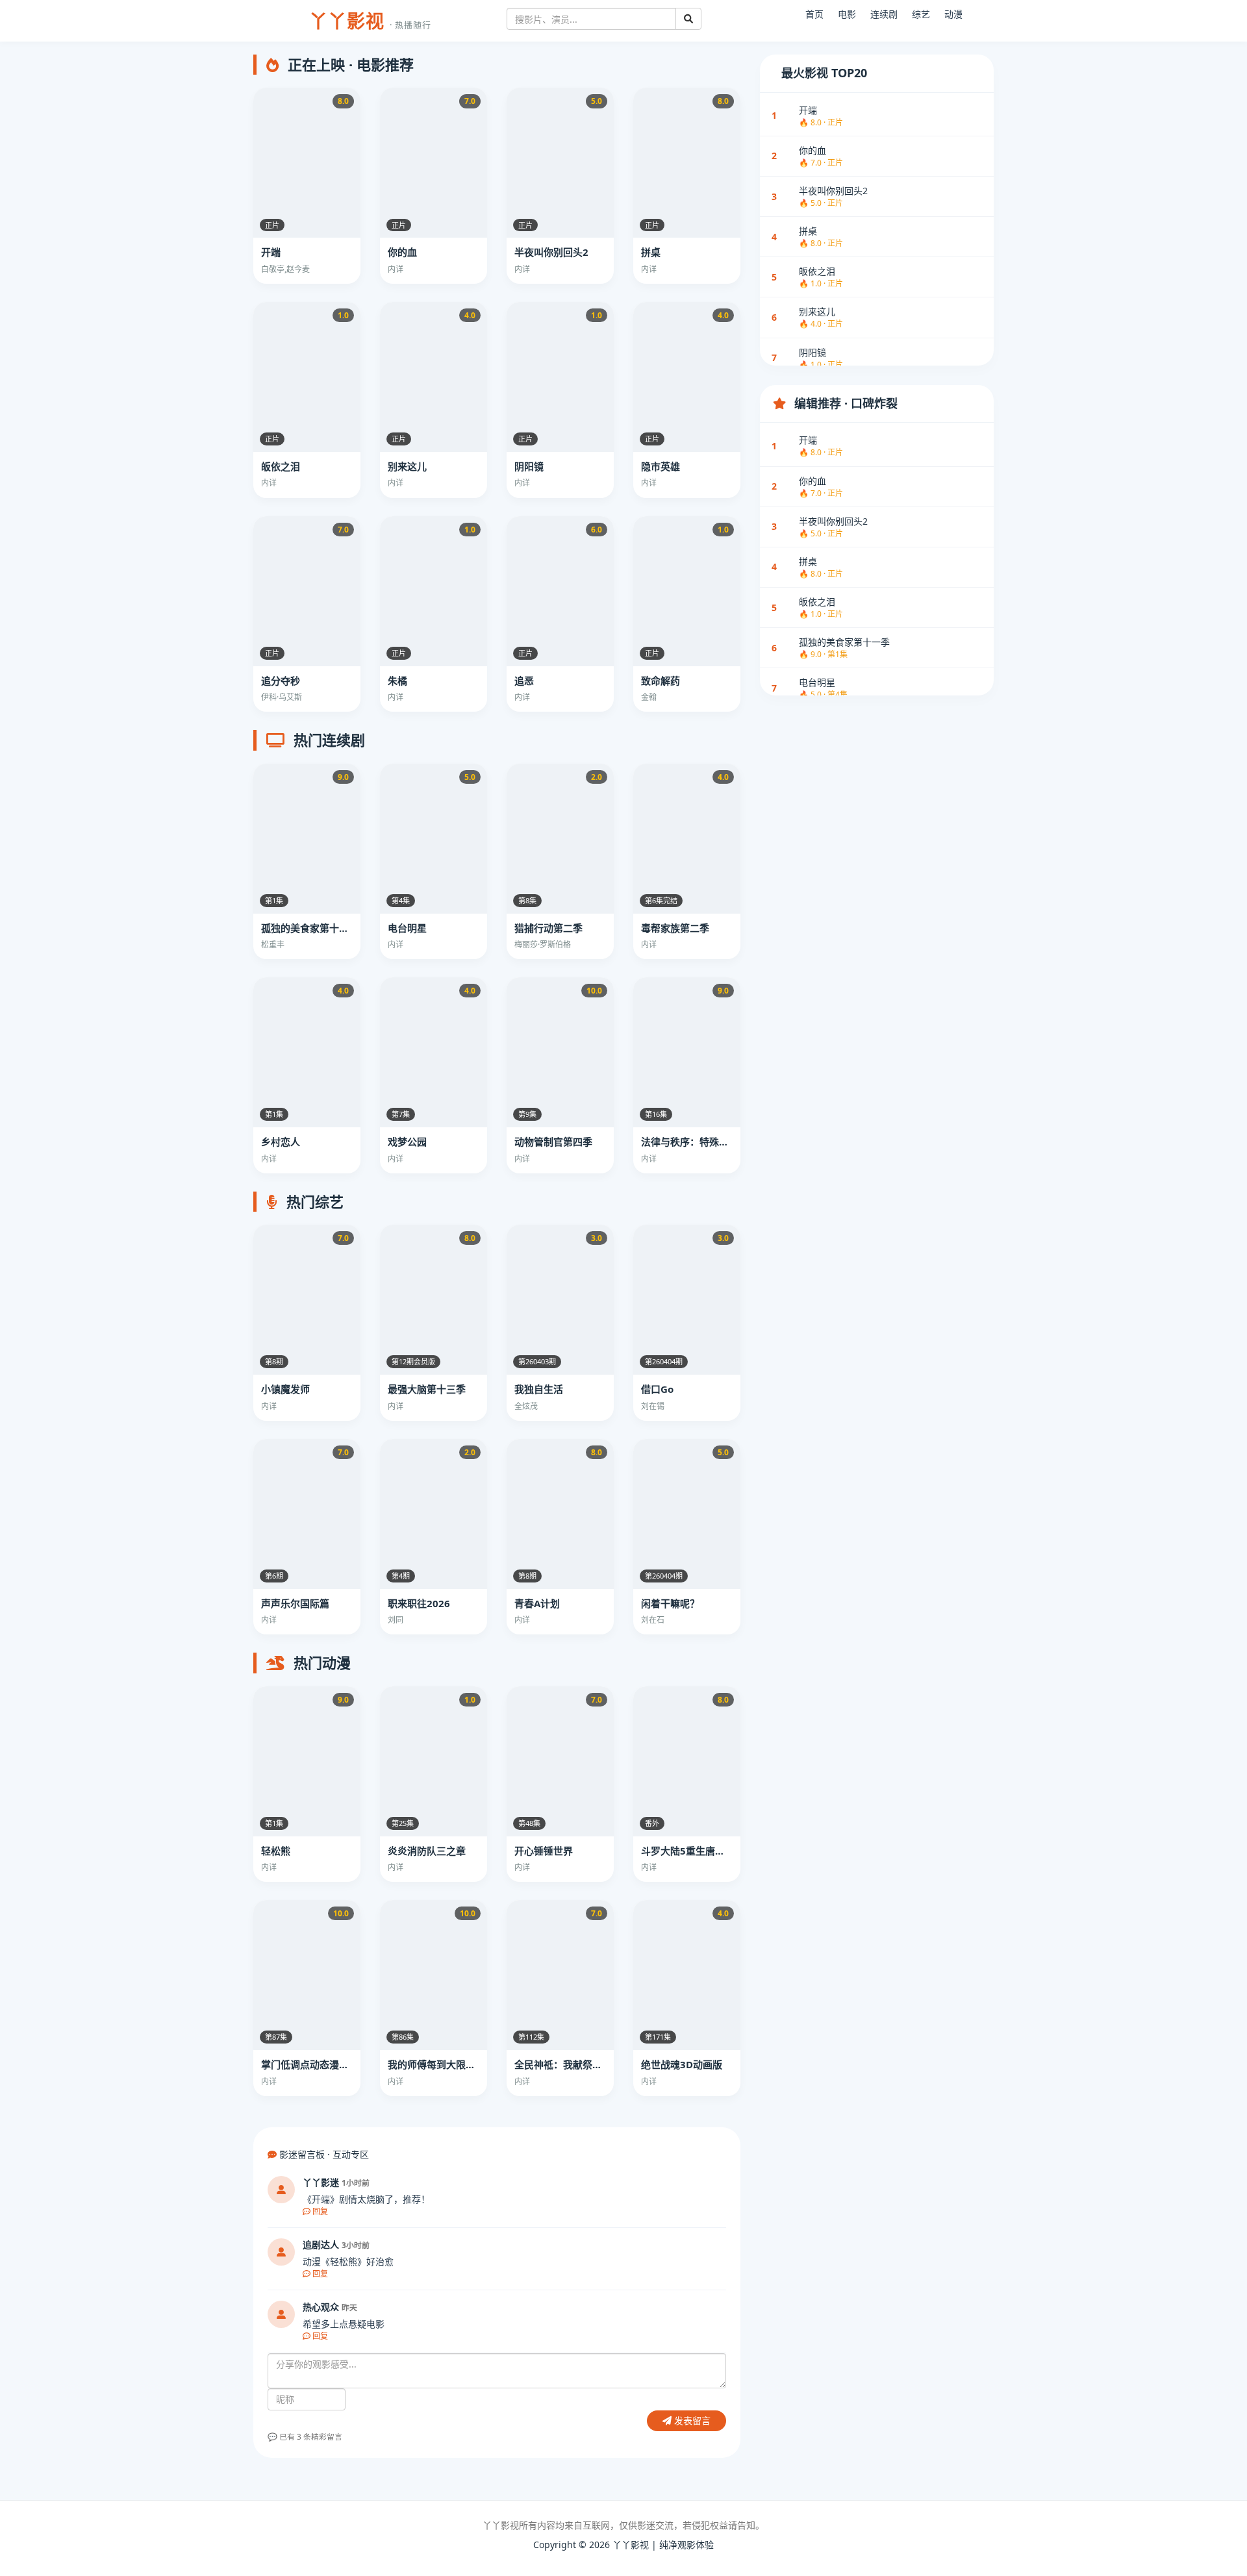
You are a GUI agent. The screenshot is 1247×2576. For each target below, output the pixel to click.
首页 (814, 14)
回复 (319, 2211)
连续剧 (884, 14)
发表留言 (691, 2420)
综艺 (921, 14)
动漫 (953, 14)
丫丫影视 (370, 21)
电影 (847, 14)
